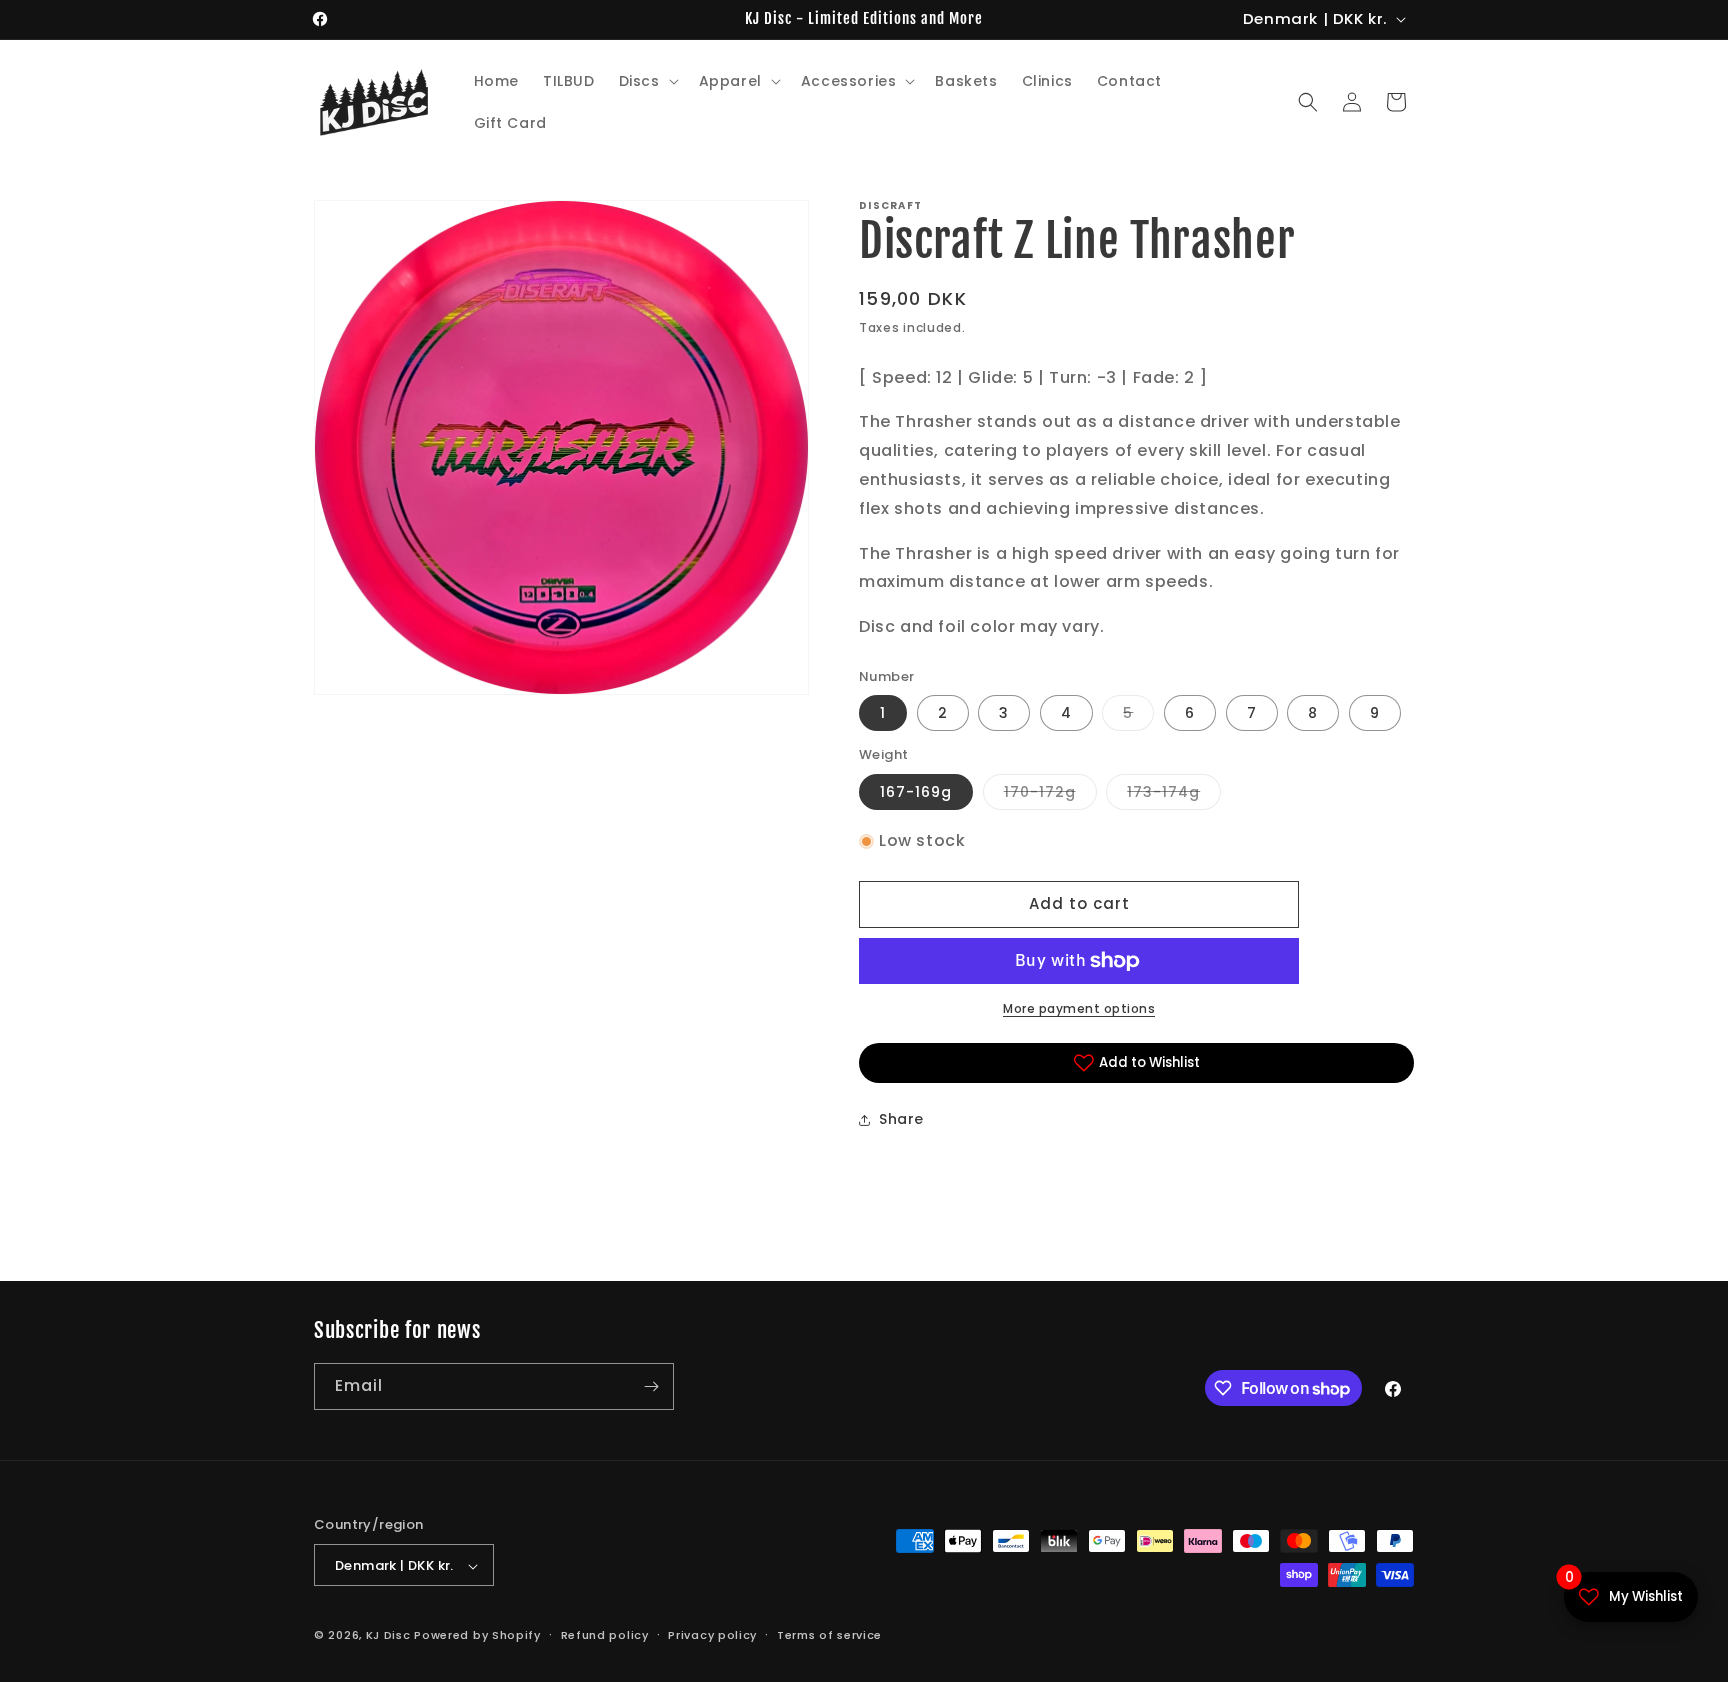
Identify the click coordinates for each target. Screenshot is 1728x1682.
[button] (647, 81)
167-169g (916, 792)
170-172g (1050, 795)
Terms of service (829, 1635)
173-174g (1174, 795)
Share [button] (901, 1119)
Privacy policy (712, 1635)
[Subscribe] (651, 1386)
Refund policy (605, 1635)
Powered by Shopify (477, 1636)
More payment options (1079, 1008)
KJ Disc (388, 1636)
